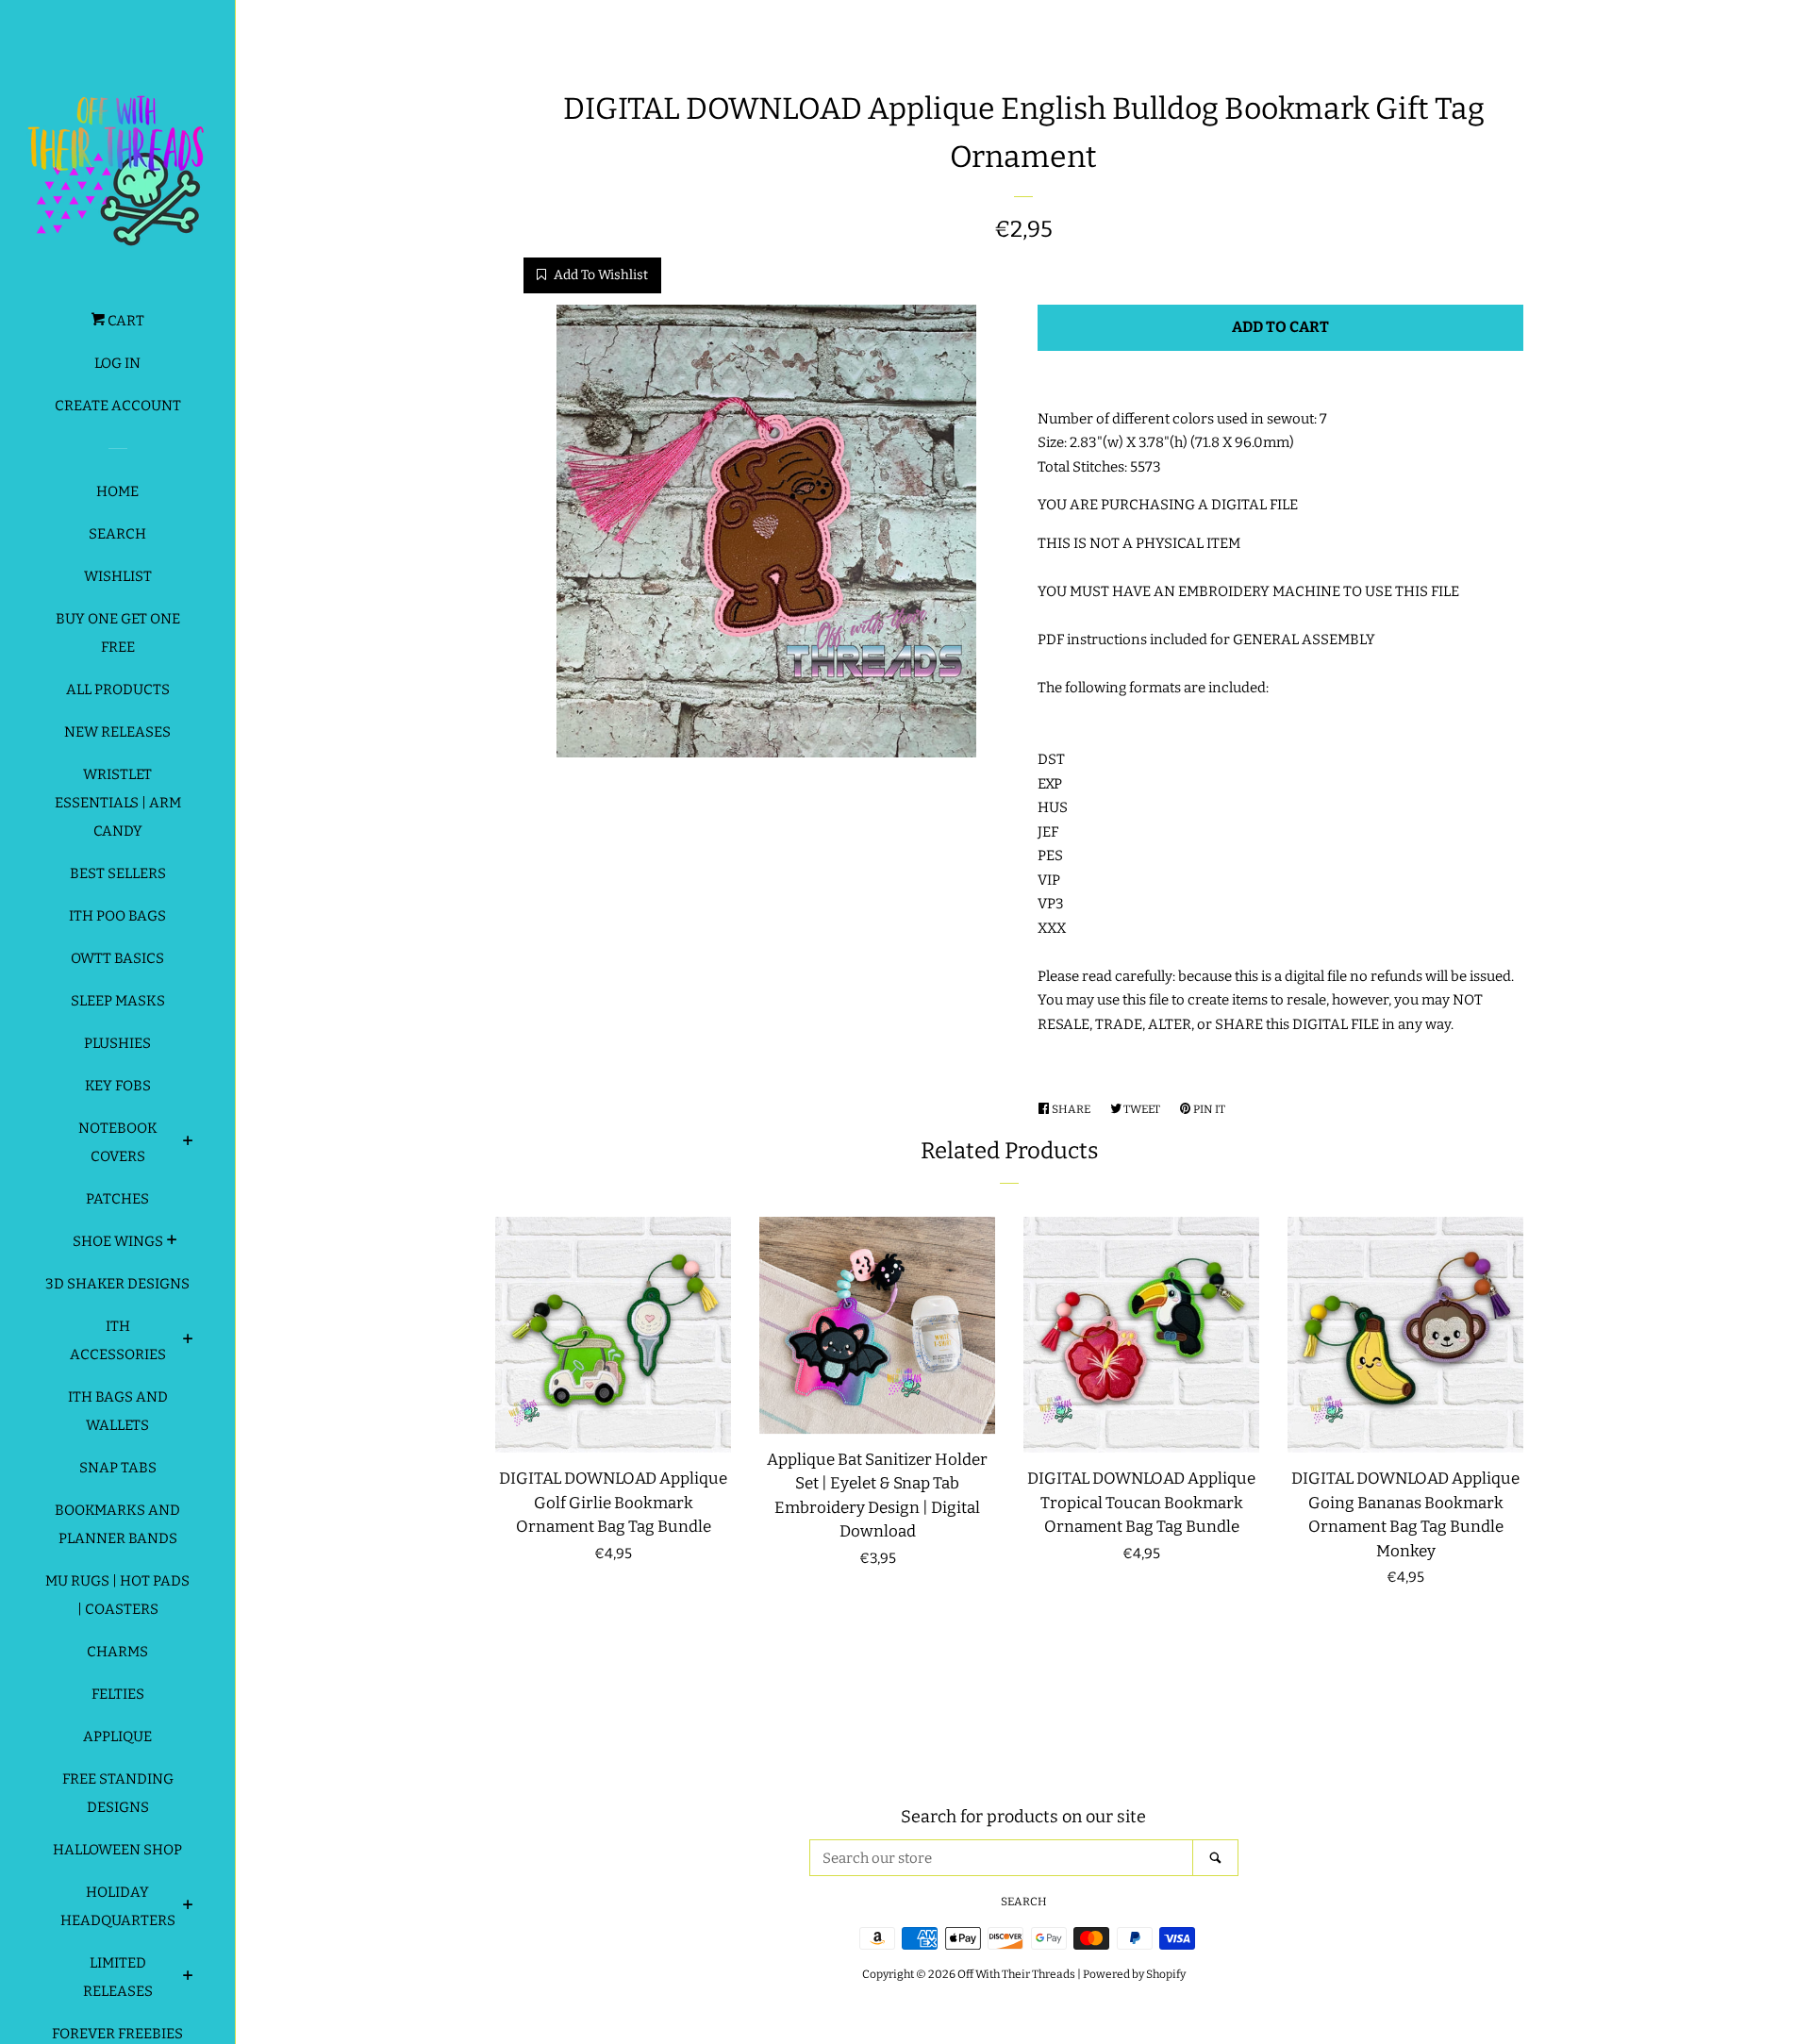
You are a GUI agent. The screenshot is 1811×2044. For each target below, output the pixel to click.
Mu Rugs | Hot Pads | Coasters (117, 1595)
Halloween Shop (117, 1850)
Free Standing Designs (118, 1793)
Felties (118, 1694)
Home (117, 491)
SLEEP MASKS (118, 1001)
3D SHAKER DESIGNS (117, 1284)
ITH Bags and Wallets (118, 1411)
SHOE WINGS (118, 1241)
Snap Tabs (118, 1468)
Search (117, 534)
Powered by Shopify (1134, 1974)
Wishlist (118, 576)
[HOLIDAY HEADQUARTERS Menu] (188, 1907)
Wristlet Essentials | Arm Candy (118, 803)
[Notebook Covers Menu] (188, 1143)
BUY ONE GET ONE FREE (118, 633)
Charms (117, 1652)
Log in (117, 363)
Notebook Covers (118, 1142)
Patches (117, 1199)
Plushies (117, 1043)
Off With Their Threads (1016, 1974)
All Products (118, 690)
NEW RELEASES (117, 732)
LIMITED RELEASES (118, 1977)
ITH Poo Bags (117, 916)
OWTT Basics (117, 958)
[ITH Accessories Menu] (188, 1341)
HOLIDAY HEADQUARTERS (118, 1906)
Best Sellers (118, 873)
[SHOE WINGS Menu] (172, 1242)
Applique (117, 1737)
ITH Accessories (118, 1340)
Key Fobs (118, 1086)
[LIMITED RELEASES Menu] (188, 1978)
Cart (125, 321)
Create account (118, 406)
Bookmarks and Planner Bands (117, 1524)
